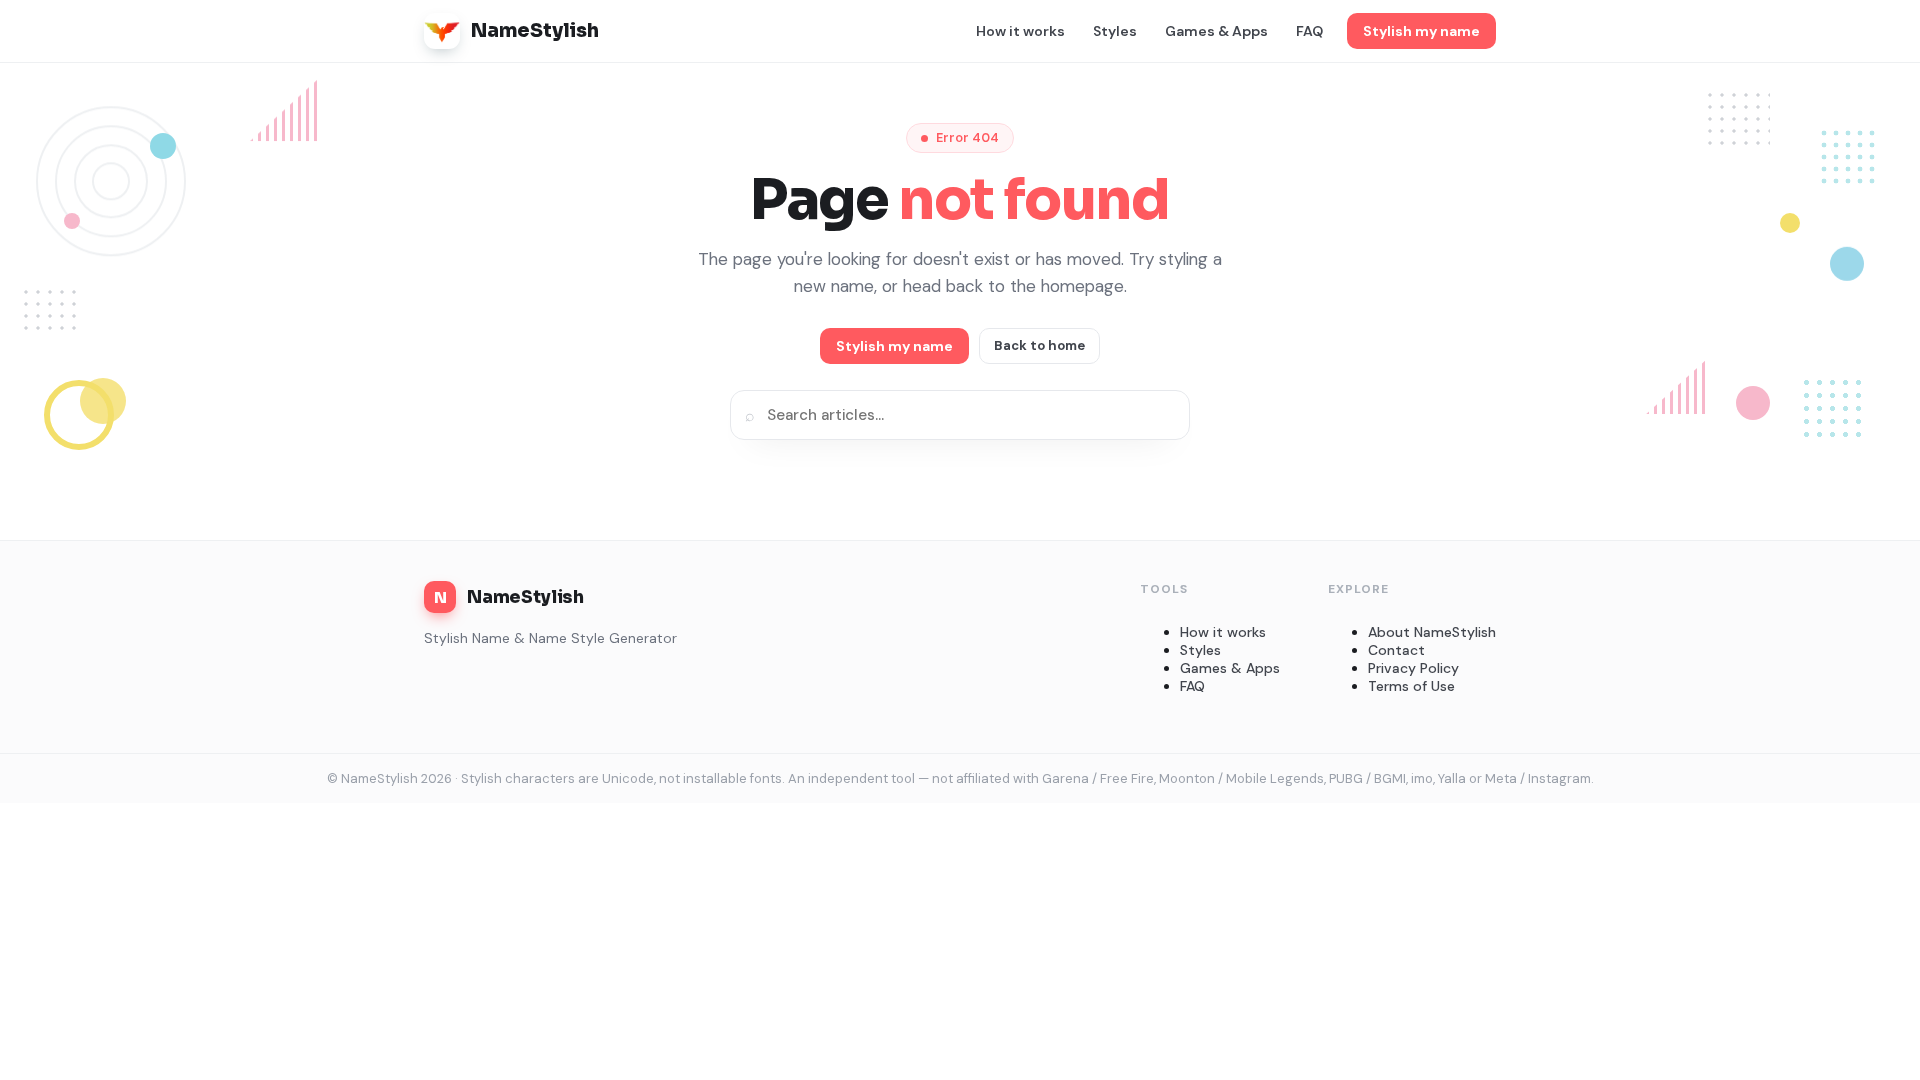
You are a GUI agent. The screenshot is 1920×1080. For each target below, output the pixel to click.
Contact (1396, 650)
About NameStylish (1432, 632)
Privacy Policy (1413, 668)
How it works (1020, 31)
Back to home (1039, 345)
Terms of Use (1411, 686)
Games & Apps (1216, 31)
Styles (1115, 31)
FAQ (1309, 31)
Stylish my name (1421, 31)
